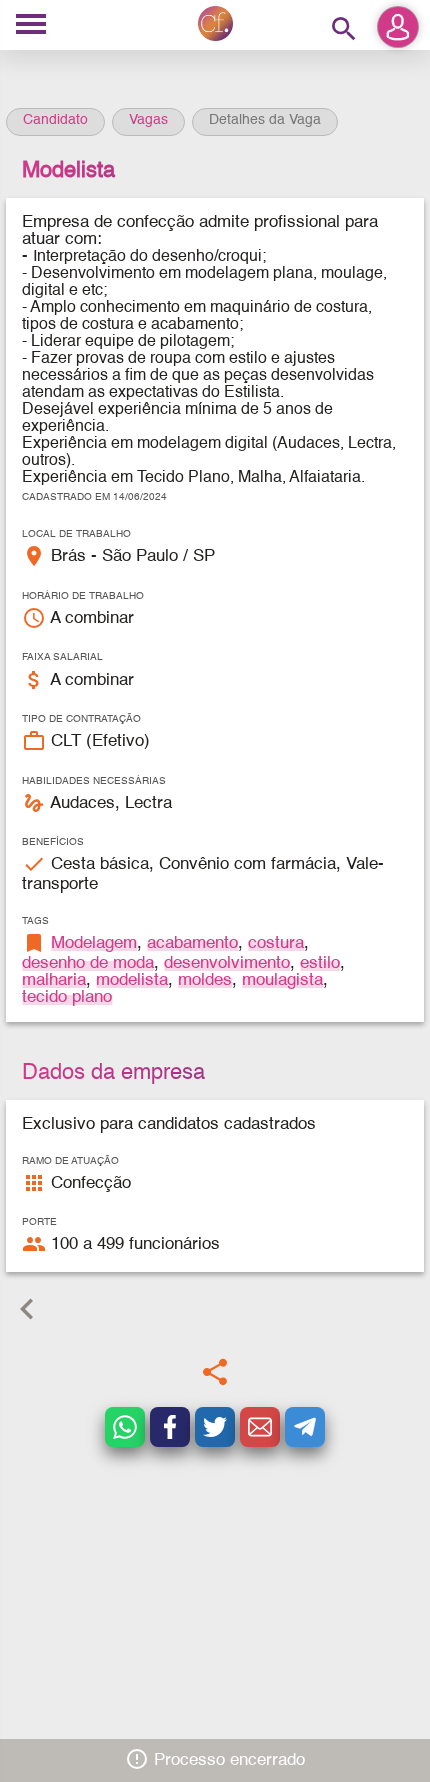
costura (276, 943)
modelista (132, 980)
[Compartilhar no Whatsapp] (125, 1427)
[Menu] (31, 25)
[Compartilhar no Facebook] (170, 1427)
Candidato (55, 120)
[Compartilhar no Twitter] (215, 1427)
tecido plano (67, 997)
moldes (205, 980)
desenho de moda (88, 963)
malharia (54, 980)
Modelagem (94, 943)
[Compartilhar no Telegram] (305, 1427)
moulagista (282, 980)
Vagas (148, 120)
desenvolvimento (227, 963)
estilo (320, 963)
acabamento (192, 943)
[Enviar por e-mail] (260, 1427)
